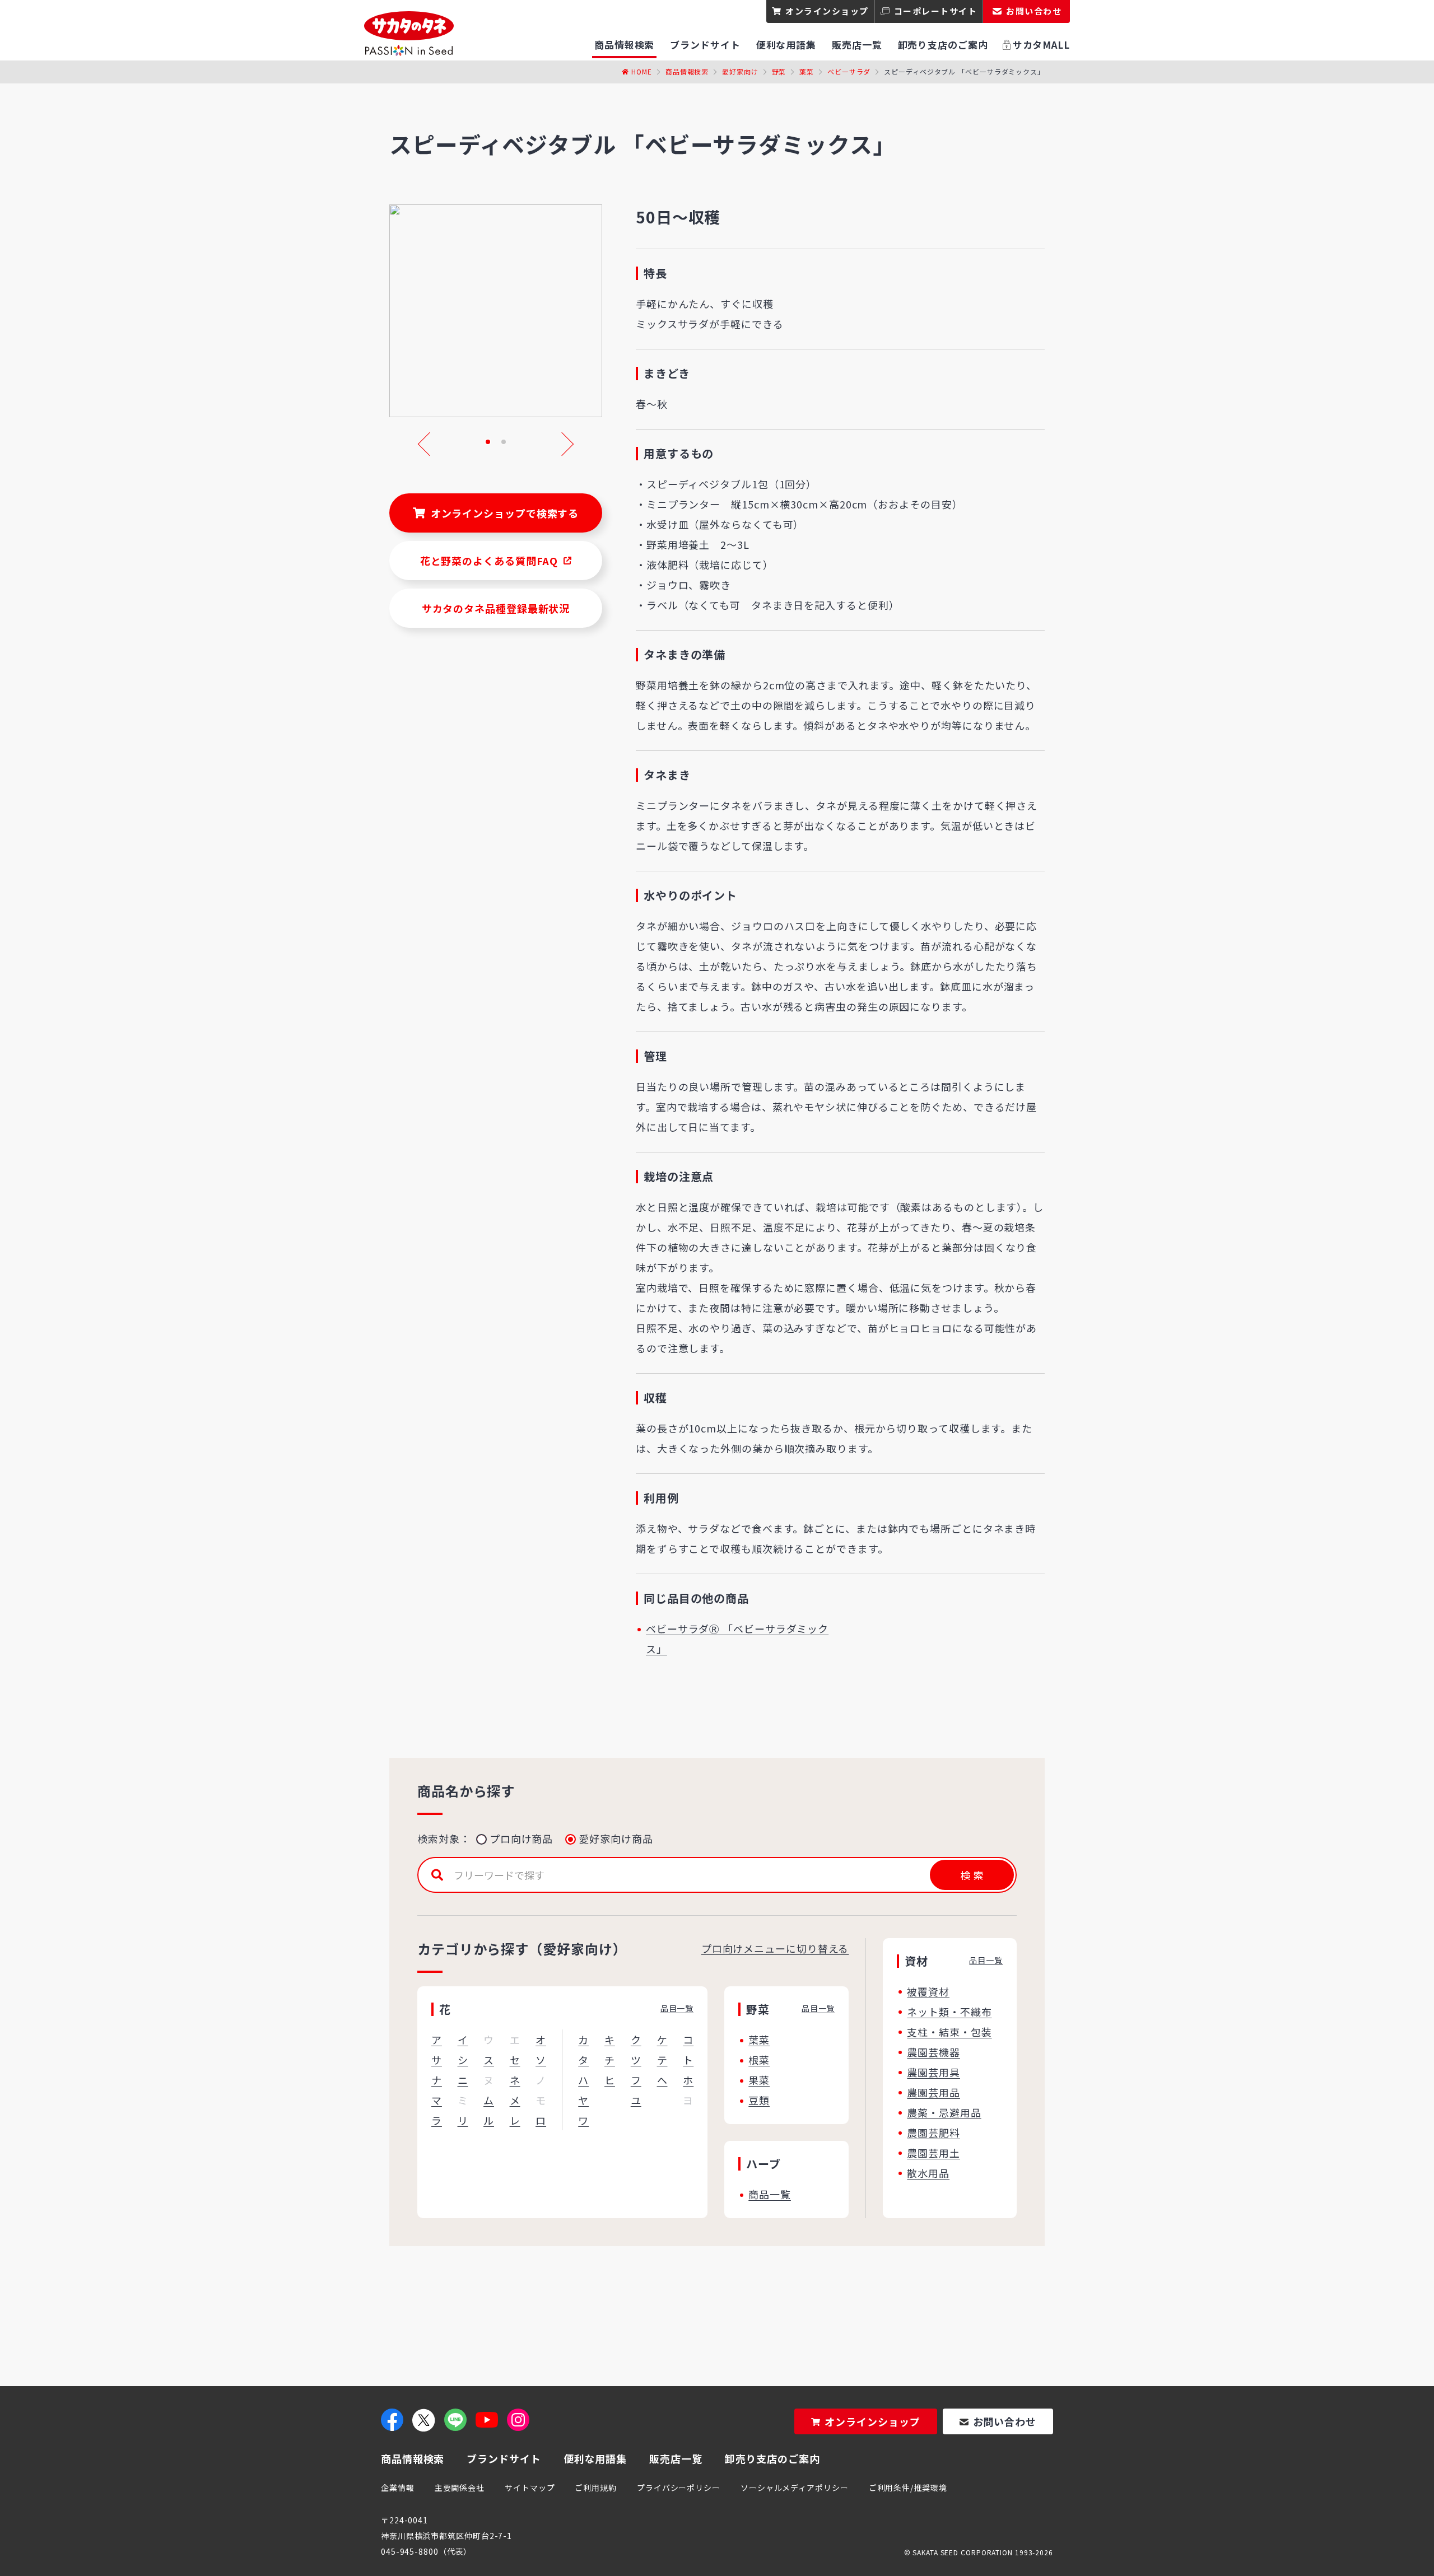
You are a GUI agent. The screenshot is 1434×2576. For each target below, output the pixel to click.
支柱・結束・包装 (949, 2032)
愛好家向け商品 (616, 1838)
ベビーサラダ (849, 71)
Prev (430, 444)
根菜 (759, 2060)
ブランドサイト (504, 2458)
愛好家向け (740, 71)
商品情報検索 (687, 71)
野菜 (779, 71)
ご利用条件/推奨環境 (908, 2488)
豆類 (759, 2100)
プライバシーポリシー (679, 2488)
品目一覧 (677, 2008)
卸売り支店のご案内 (772, 2458)
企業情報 (398, 2488)
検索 (972, 1875)
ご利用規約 (596, 2488)
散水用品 (928, 2173)
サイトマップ (530, 2488)
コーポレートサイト (936, 11)
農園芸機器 (934, 2052)
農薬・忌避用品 (944, 2112)
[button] (488, 442)
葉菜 (807, 71)
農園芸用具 (934, 2072)
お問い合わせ (1005, 2421)
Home (642, 71)
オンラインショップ (827, 11)
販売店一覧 (676, 2458)
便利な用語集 (595, 2458)
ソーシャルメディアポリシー (795, 2488)
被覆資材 (928, 1991)
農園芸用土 (934, 2153)
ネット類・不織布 (949, 2012)
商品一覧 (770, 2194)
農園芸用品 (934, 2092)
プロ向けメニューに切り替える (775, 1948)
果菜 (759, 2080)
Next (562, 444)
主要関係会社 (460, 2488)
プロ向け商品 (521, 1838)
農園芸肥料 (934, 2132)
